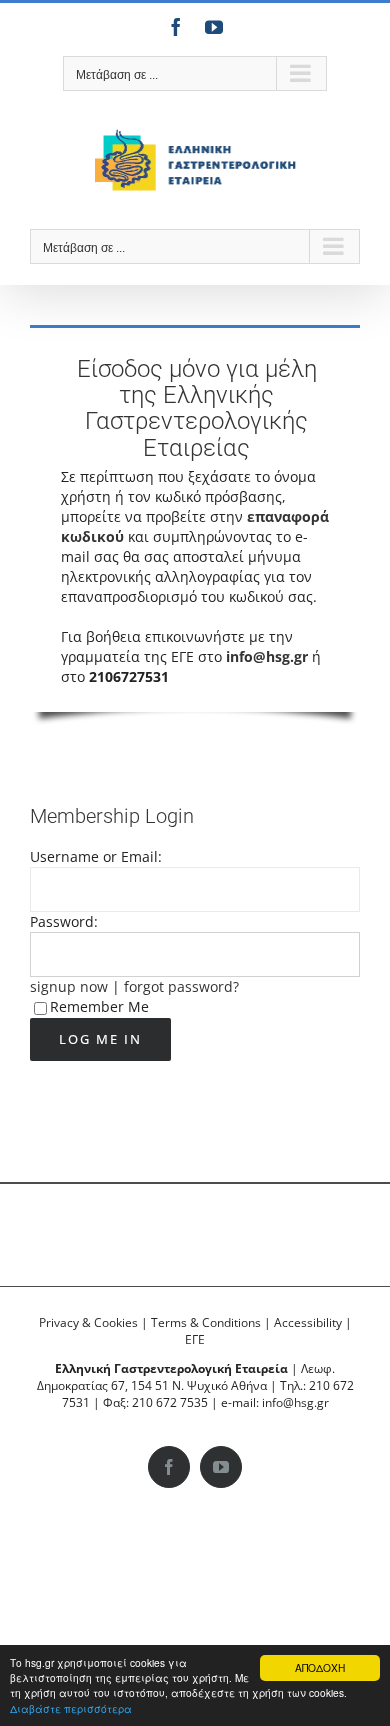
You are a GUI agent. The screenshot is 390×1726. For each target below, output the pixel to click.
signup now (69, 986)
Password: (64, 921)
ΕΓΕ (195, 1339)
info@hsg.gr (267, 656)
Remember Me (99, 1006)
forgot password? (181, 986)
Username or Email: (96, 856)
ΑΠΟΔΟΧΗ (320, 1667)
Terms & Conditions (206, 1322)
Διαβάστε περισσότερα (71, 1708)
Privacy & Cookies (88, 1322)
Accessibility (308, 1322)
